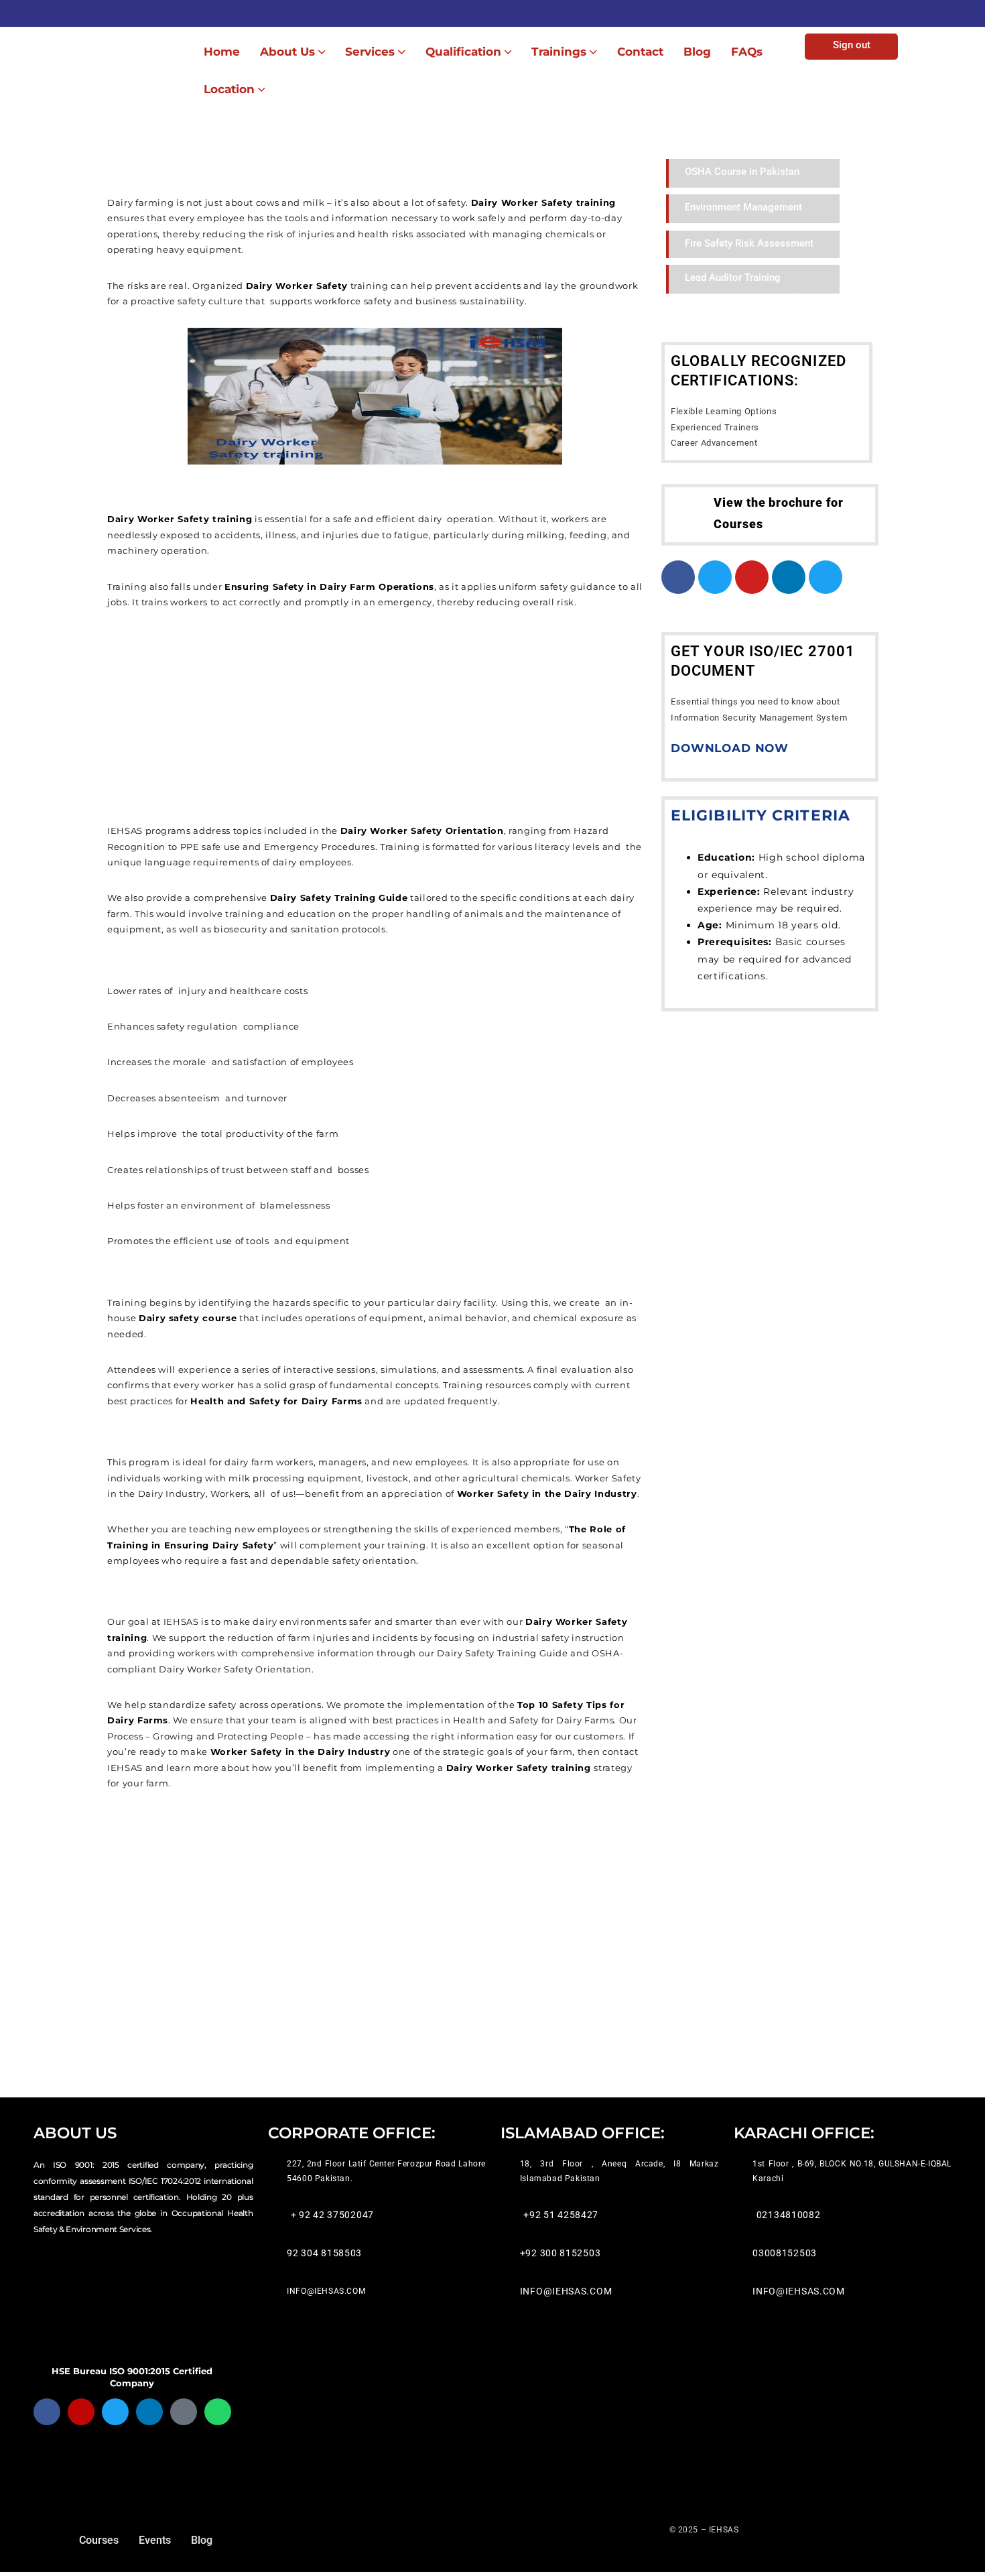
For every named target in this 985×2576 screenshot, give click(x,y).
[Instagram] (81, 2412)
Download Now (730, 748)
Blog (202, 2540)
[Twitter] (115, 2412)
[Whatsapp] (218, 2412)
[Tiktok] (184, 2412)
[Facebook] (47, 2412)
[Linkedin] (149, 2412)
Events (155, 2540)
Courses (99, 2540)
